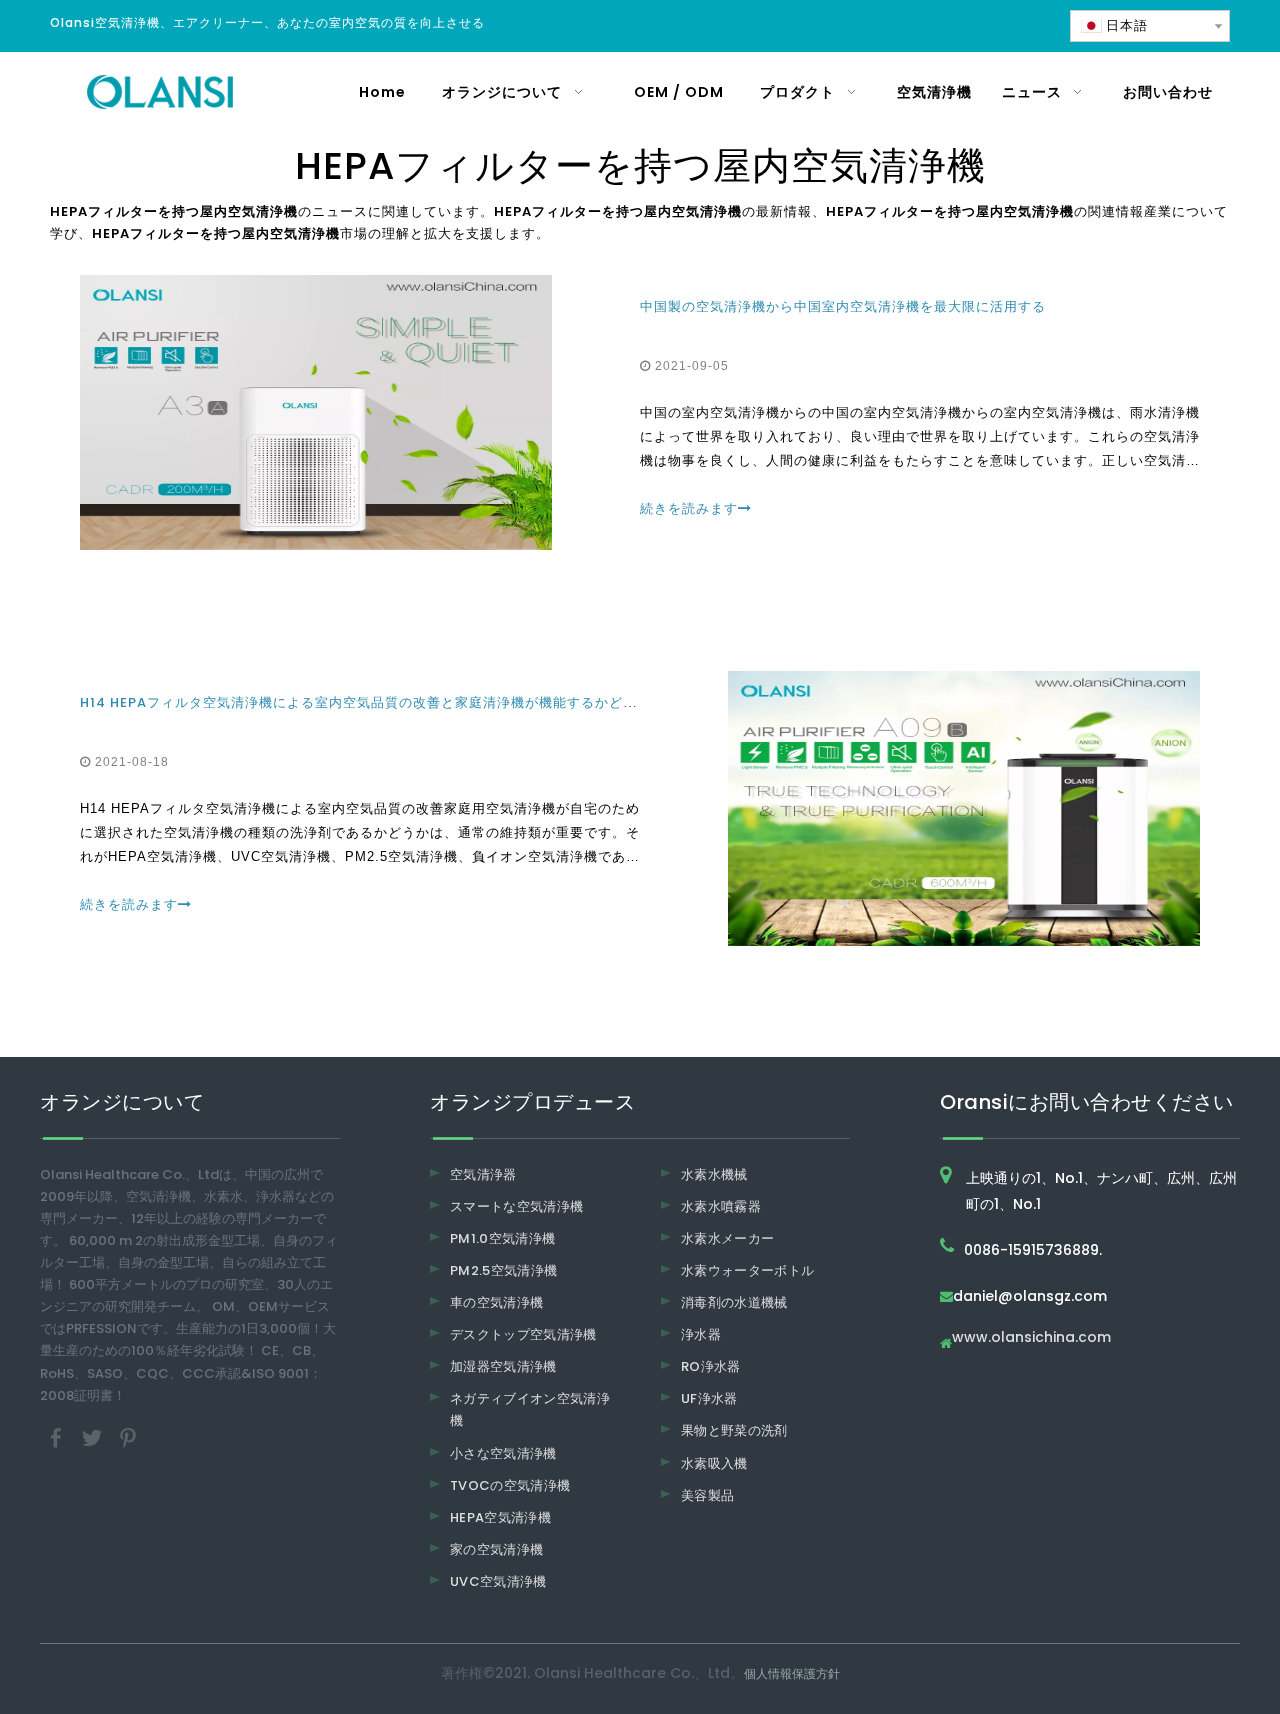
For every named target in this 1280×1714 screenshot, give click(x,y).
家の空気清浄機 (496, 1549)
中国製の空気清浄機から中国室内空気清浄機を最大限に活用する (843, 306)
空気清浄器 (483, 1174)
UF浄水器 (709, 1398)
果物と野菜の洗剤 (734, 1430)
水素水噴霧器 (721, 1206)
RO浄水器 (711, 1366)
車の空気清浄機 (496, 1302)
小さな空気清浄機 (503, 1453)
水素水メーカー (727, 1238)
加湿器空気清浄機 (503, 1366)
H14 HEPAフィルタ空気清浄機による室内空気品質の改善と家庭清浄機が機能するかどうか (365, 702)
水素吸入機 (714, 1463)
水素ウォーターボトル (748, 1270)
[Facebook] (58, 1436)
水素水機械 (714, 1174)
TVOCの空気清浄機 (510, 1485)
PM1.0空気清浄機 (503, 1238)
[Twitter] (94, 1436)
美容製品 (707, 1495)
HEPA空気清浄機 (500, 1517)
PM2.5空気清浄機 (504, 1270)
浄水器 (701, 1334)
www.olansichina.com (1031, 1338)
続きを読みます (689, 508)
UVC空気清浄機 (498, 1581)
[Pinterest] (128, 1436)
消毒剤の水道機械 (734, 1302)
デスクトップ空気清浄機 (523, 1334)
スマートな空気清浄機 (517, 1206)
